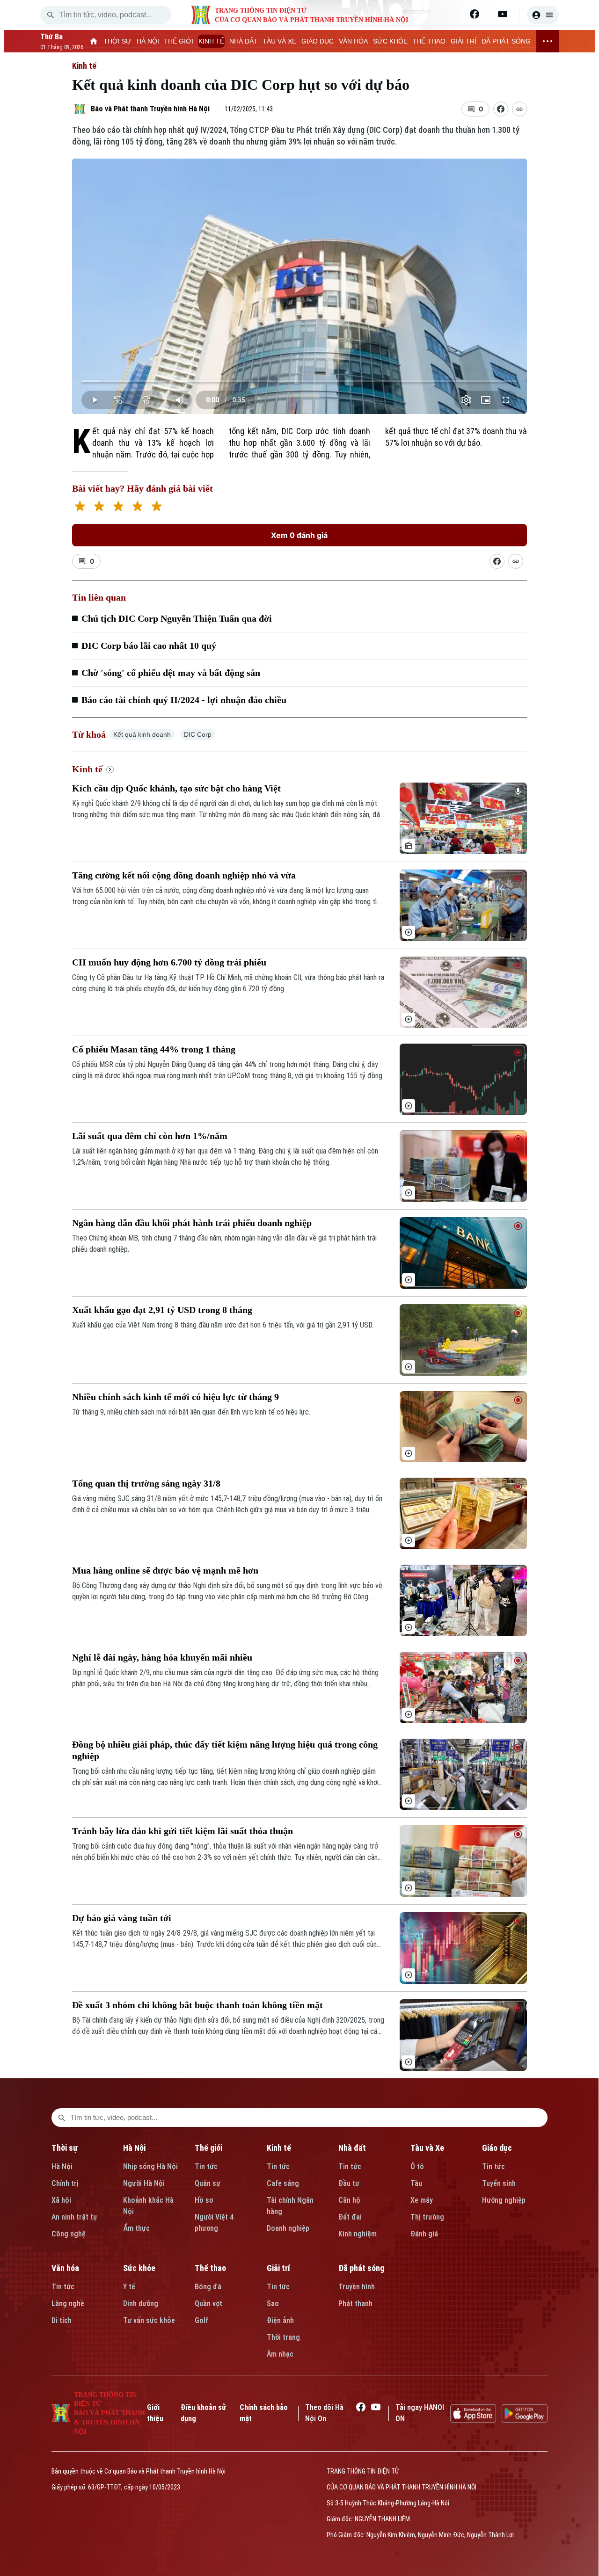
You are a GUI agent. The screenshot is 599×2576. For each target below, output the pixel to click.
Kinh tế (84, 66)
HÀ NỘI (148, 41)
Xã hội (61, 2200)
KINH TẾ (211, 41)
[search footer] (62, 2118)
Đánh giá (424, 2234)
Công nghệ (69, 2234)
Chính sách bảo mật (264, 2413)
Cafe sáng (283, 2183)
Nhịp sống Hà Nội (150, 2166)
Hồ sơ (204, 2200)
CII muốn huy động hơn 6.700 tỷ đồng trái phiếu (169, 962)
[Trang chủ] (94, 41)
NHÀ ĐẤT (244, 41)
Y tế (129, 2287)
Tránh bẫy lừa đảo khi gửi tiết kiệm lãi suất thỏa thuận (183, 1831)
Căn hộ (349, 2200)
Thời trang (283, 2337)
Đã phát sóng (361, 2268)
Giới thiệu (155, 2413)
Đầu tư (349, 2183)
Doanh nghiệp (288, 2228)
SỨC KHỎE (390, 41)
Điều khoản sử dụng (203, 2413)
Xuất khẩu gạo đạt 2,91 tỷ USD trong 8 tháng (162, 1310)
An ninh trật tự (74, 2217)
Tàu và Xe (427, 2148)
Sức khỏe (139, 2268)
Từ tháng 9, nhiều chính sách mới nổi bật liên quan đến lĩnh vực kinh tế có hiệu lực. (191, 1412)
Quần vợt (208, 2304)
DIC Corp (198, 734)
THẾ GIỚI (179, 41)
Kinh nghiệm (358, 2234)
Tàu (416, 2183)
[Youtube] (503, 14)
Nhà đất (352, 2148)
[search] (51, 15)
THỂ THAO (429, 41)
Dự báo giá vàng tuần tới (122, 1918)
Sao (273, 2304)
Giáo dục (497, 2148)
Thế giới (208, 2148)
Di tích (62, 2320)
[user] (543, 15)
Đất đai (350, 2217)
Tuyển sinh (499, 2183)
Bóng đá (208, 2287)
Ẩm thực (136, 2228)
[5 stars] (157, 507)
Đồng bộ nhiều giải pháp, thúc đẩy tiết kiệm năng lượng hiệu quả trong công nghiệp (225, 1750)
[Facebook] (475, 14)
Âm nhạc (280, 2354)
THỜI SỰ (117, 41)
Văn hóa (65, 2268)
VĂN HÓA (353, 41)
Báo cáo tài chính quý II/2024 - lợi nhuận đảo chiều (184, 700)
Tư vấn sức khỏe (149, 2320)
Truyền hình (357, 2287)
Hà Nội (62, 2166)
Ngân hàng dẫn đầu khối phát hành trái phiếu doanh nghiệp (192, 1223)
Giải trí (278, 2268)
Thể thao (210, 2268)
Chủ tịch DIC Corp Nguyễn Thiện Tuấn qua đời (177, 618)
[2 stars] (99, 507)
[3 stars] (118, 507)
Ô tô (417, 2166)
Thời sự (65, 2148)
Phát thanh (355, 2304)
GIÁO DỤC (318, 41)
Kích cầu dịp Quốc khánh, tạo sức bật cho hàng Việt (176, 788)
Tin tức (206, 2166)
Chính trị (65, 2183)
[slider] (299, 381)
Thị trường (427, 2217)
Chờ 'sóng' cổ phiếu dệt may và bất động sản (171, 673)
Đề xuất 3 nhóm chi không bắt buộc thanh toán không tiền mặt (197, 2005)
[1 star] (80, 507)
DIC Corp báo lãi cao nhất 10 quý (149, 646)
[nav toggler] (548, 41)
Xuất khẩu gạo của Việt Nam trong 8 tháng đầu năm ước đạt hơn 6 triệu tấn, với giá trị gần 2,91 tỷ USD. (223, 1325)
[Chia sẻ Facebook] (501, 109)
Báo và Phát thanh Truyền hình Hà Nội (150, 109)
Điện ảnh (280, 2320)
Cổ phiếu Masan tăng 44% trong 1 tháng (154, 1049)
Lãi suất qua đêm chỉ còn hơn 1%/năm (150, 1136)
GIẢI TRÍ (464, 41)
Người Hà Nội (144, 2183)
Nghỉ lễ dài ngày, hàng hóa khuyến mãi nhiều (162, 1657)
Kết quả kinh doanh (142, 734)
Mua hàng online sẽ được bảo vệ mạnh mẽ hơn (165, 1570)
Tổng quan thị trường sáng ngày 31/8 (146, 1483)
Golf (201, 2320)
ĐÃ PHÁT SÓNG (506, 41)
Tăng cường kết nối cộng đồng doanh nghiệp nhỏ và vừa (184, 875)
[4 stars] (137, 507)
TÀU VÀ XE (279, 41)
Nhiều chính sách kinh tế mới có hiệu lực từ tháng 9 (175, 1397)
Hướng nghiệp (504, 2200)
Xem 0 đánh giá (299, 535)
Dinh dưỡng (141, 2304)
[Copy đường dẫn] (519, 109)
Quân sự (208, 2183)
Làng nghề (68, 2304)
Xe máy (422, 2200)
